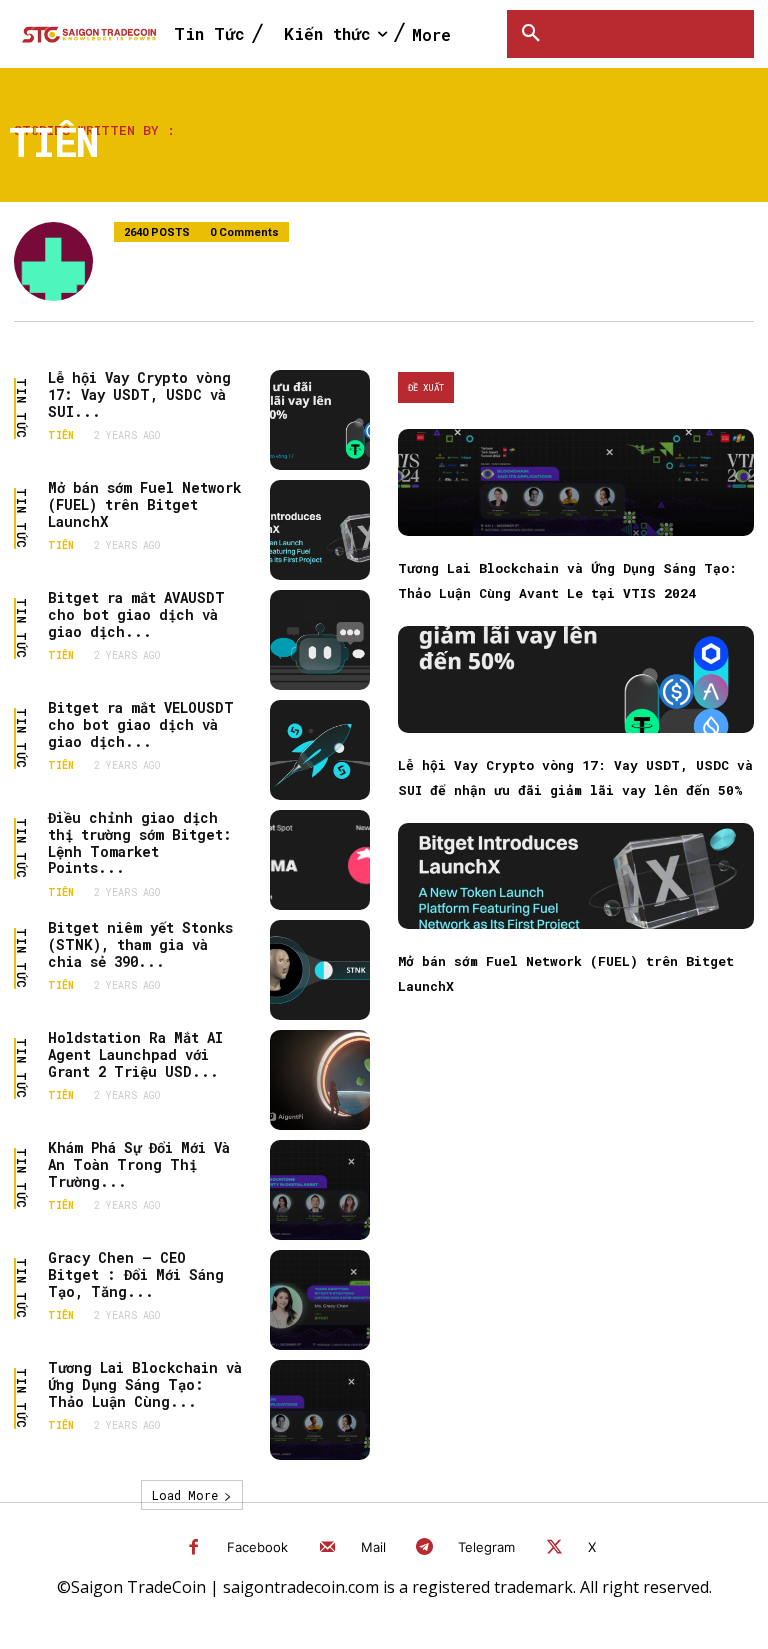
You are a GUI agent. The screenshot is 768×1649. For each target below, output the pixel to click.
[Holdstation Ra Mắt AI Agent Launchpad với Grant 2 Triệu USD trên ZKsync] (320, 1080)
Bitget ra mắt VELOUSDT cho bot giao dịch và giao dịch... (141, 724)
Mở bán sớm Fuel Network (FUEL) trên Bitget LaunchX (144, 504)
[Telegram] (425, 1548)
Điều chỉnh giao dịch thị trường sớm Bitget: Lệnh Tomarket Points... (140, 842)
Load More (185, 1495)
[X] (554, 1548)
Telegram (486, 1547)
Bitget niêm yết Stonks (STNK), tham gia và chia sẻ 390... (140, 944)
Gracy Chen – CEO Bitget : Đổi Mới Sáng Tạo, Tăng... (136, 1274)
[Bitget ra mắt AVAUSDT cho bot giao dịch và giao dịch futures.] (320, 640)
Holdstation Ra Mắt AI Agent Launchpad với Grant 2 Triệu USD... (135, 1054)
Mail (373, 1547)
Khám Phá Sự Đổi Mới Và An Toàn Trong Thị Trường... (139, 1164)
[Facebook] (194, 1548)
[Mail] (327, 1548)
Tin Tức (22, 408)
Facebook (257, 1547)
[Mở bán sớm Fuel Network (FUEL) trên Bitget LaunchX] (320, 530)
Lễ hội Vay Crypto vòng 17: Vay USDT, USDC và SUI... (139, 394)
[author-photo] (64, 261)
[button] (531, 34)
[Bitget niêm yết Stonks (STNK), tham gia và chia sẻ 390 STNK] (320, 970)
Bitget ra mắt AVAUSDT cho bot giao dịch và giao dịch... (136, 614)
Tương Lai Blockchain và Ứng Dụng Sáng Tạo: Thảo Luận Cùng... (145, 1384)
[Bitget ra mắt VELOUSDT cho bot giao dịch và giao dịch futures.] (320, 750)
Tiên (61, 436)
